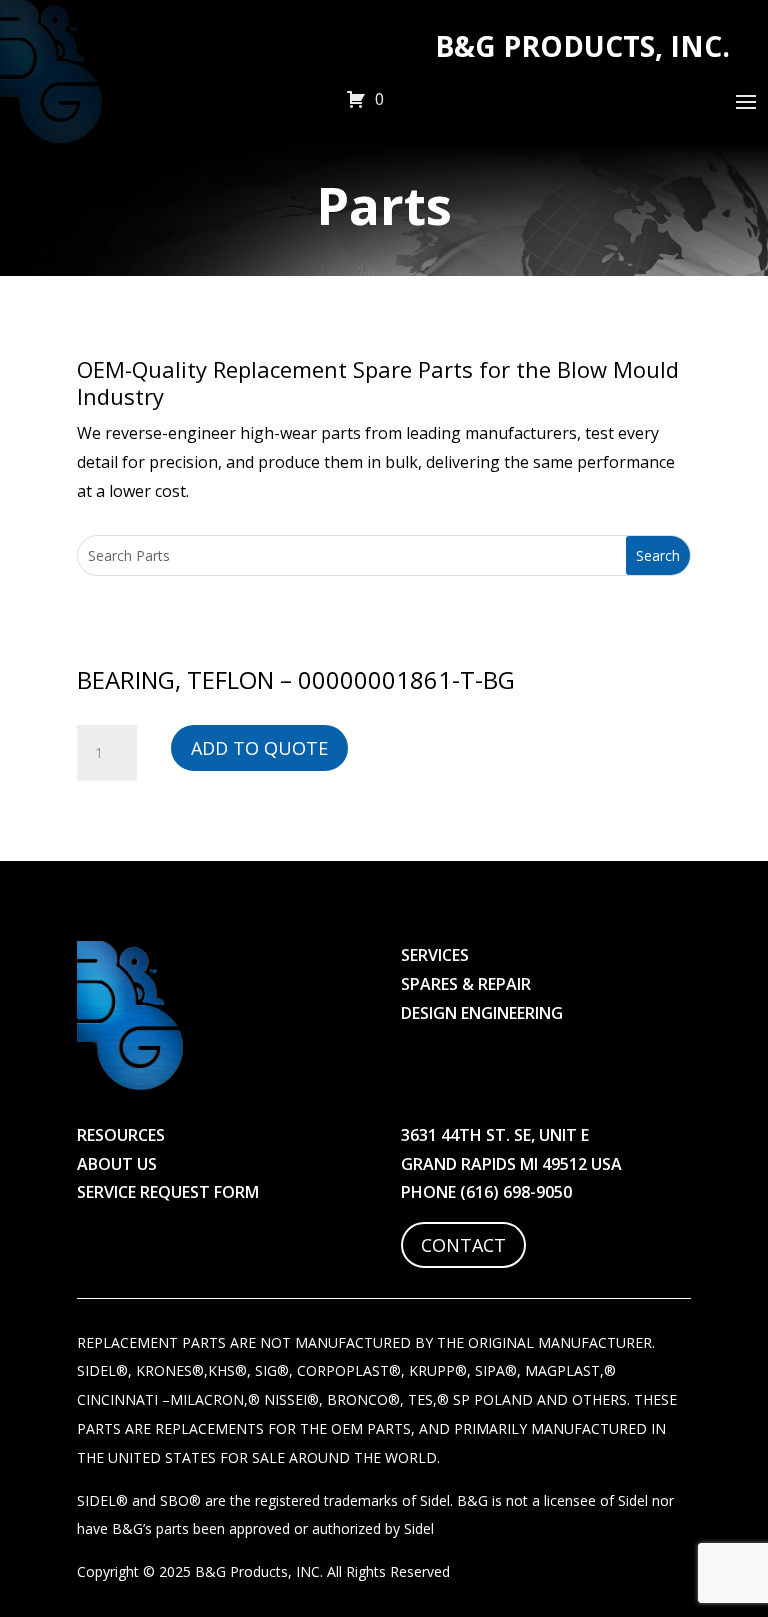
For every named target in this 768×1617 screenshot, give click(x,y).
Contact (463, 1245)
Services (435, 955)
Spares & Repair (466, 984)
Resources (121, 1135)
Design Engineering (482, 1013)
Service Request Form (168, 1192)
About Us (117, 1164)
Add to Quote (259, 748)
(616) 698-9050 (516, 1192)
